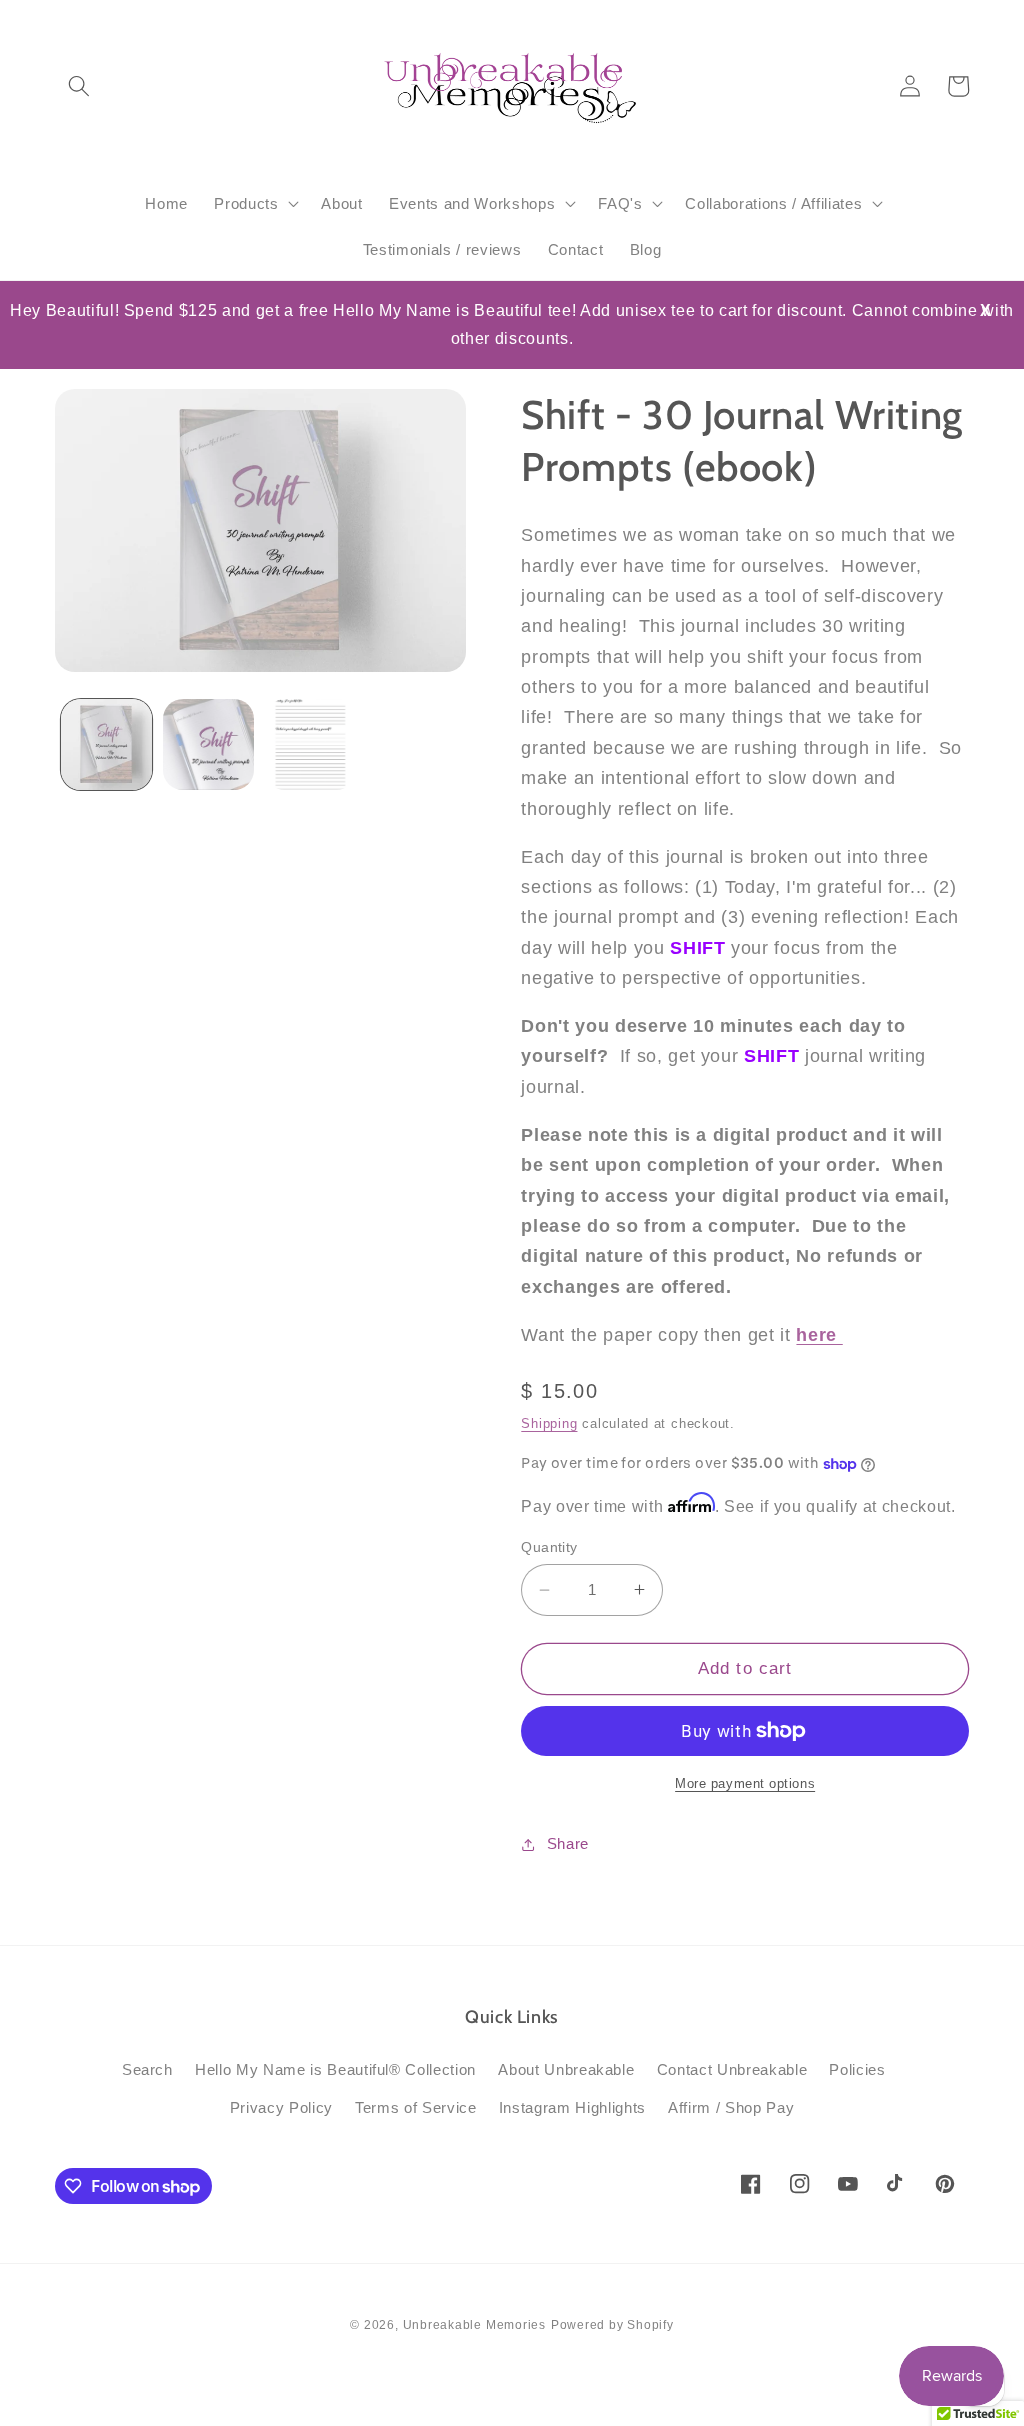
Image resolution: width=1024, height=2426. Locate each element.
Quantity (549, 1547)
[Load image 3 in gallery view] (310, 744)
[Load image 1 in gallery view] (106, 744)
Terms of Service (416, 2107)
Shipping (549, 1423)
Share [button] (568, 1843)
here (819, 1335)
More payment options (745, 1783)
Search (147, 2069)
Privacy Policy (281, 2107)
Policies (857, 2069)
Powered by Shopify (612, 2325)
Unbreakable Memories (474, 2325)
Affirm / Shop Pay (731, 2107)
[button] (79, 86)
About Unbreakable (566, 2069)
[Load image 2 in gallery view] (208, 744)
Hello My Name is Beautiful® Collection (335, 2069)
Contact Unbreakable (732, 2069)
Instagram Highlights (572, 2107)
